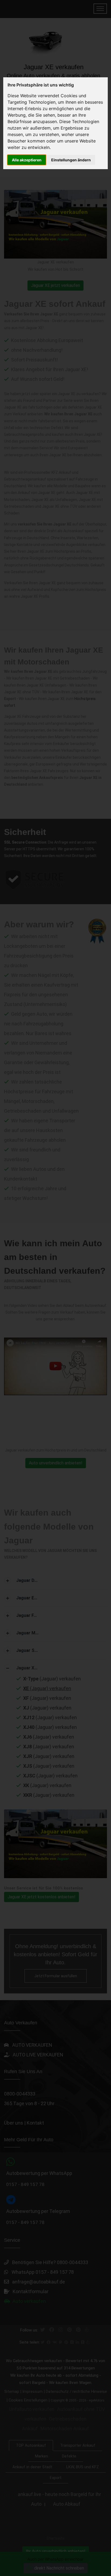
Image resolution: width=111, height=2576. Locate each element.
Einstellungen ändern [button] (71, 160)
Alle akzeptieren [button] (27, 160)
